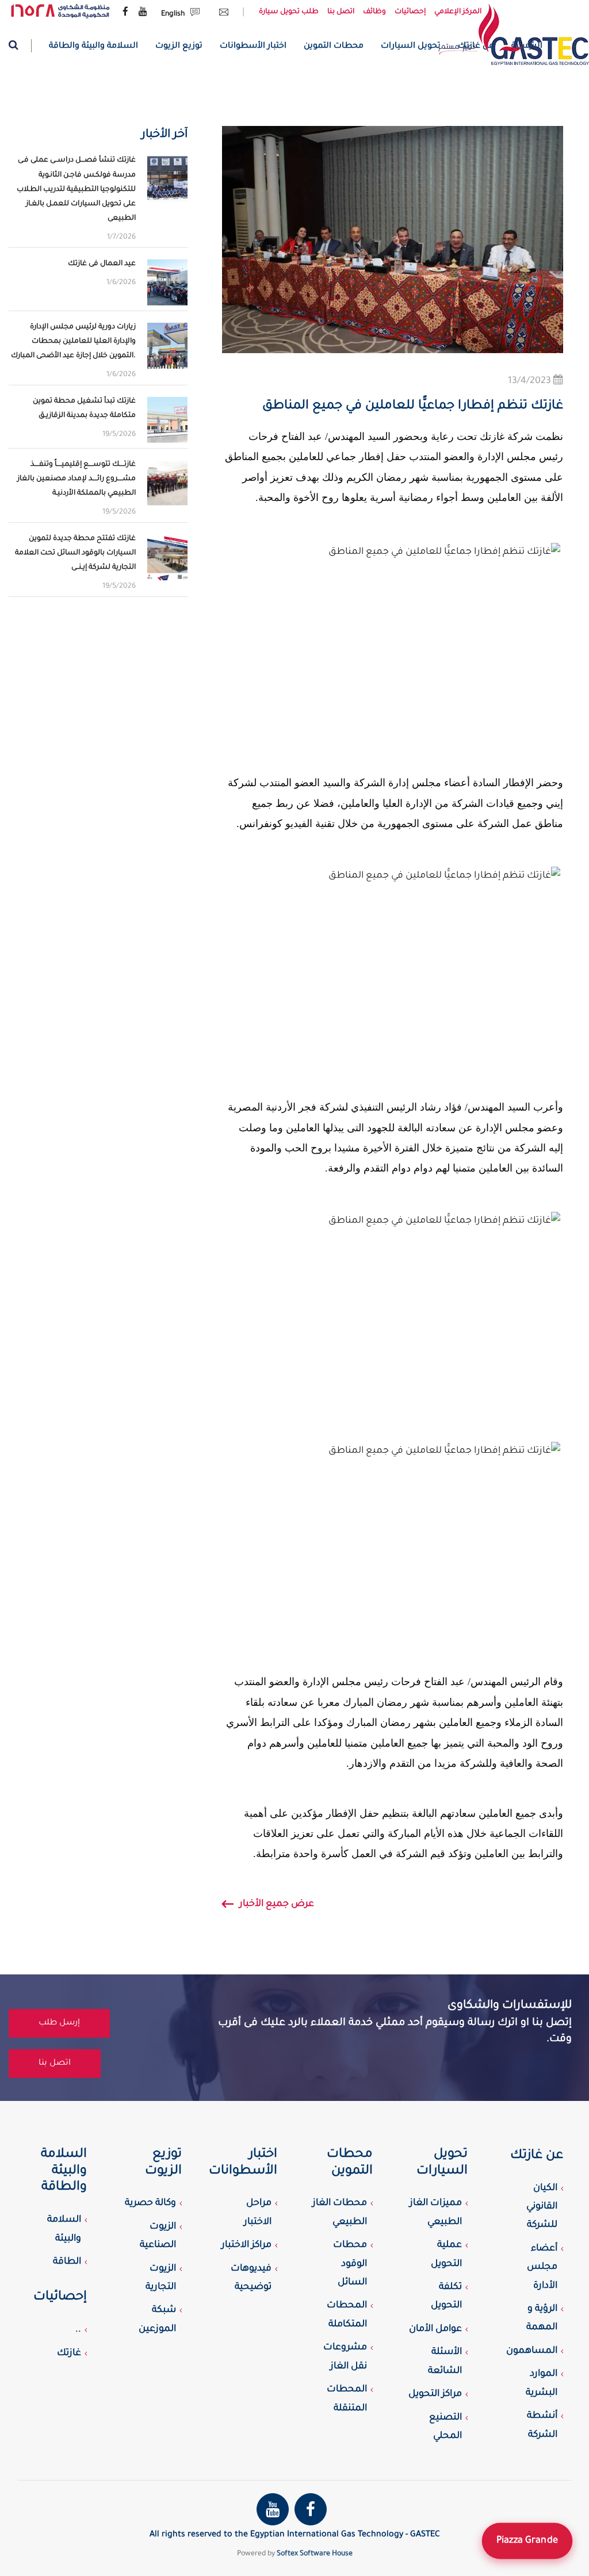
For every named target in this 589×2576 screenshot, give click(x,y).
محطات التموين (334, 47)
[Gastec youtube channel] (143, 13)
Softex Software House (315, 2554)
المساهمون (532, 2351)
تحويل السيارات (411, 47)
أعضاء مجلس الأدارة (542, 2267)
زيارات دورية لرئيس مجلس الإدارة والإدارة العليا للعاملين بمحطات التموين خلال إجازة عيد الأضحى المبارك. (73, 342)
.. (78, 2330)
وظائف (374, 12)
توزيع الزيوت (179, 47)
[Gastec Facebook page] (125, 13)
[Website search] (20, 46)
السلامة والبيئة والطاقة (93, 47)
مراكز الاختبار (246, 2245)
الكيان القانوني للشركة (542, 2207)
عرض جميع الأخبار (277, 1904)
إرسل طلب (59, 2023)
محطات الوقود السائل (350, 2264)
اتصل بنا (341, 12)
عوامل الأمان (435, 2329)
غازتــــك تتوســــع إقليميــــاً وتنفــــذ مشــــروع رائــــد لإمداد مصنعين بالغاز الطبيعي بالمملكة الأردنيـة (77, 479)
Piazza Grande (527, 2541)
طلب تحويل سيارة (289, 12)
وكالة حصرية (150, 2203)
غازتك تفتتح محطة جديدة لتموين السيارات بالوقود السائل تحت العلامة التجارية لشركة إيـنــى (75, 553)
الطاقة (67, 2262)
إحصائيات (410, 12)
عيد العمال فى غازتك (102, 264)
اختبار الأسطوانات (253, 47)
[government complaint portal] (60, 12)
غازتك (69, 2353)
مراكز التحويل (435, 2394)
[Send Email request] (221, 14)
